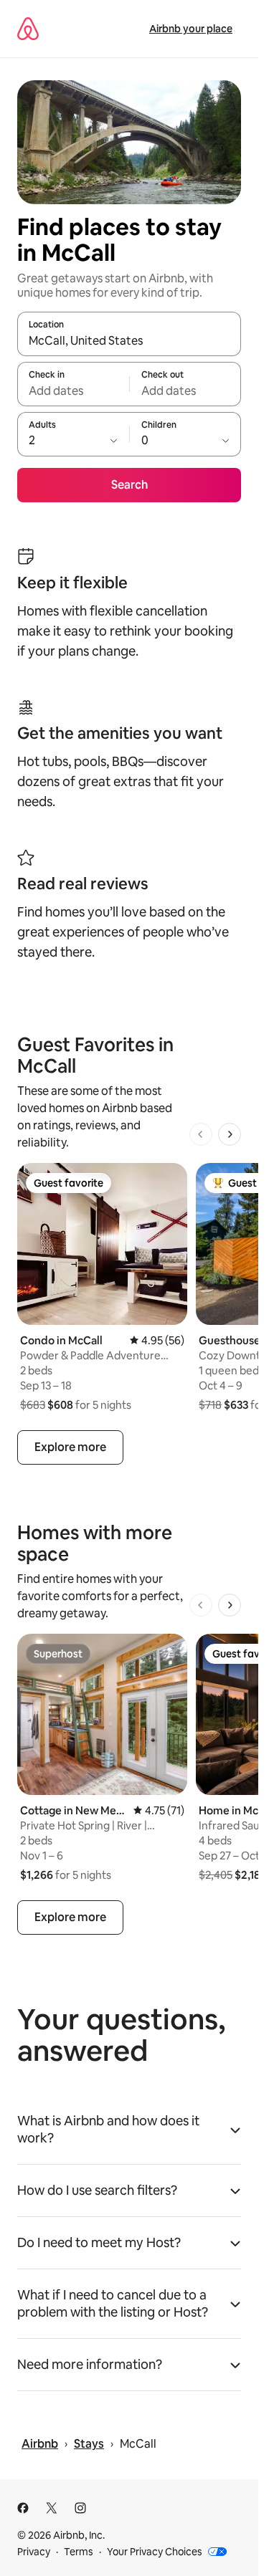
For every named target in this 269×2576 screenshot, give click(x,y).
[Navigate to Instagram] (80, 2508)
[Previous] (201, 1134)
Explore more (70, 1447)
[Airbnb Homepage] (28, 29)
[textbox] (73, 391)
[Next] (230, 1134)
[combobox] (129, 340)
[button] (129, 2134)
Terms (79, 2552)
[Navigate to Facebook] (23, 2508)
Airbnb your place (191, 29)
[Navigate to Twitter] (52, 2508)
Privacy (34, 2552)
